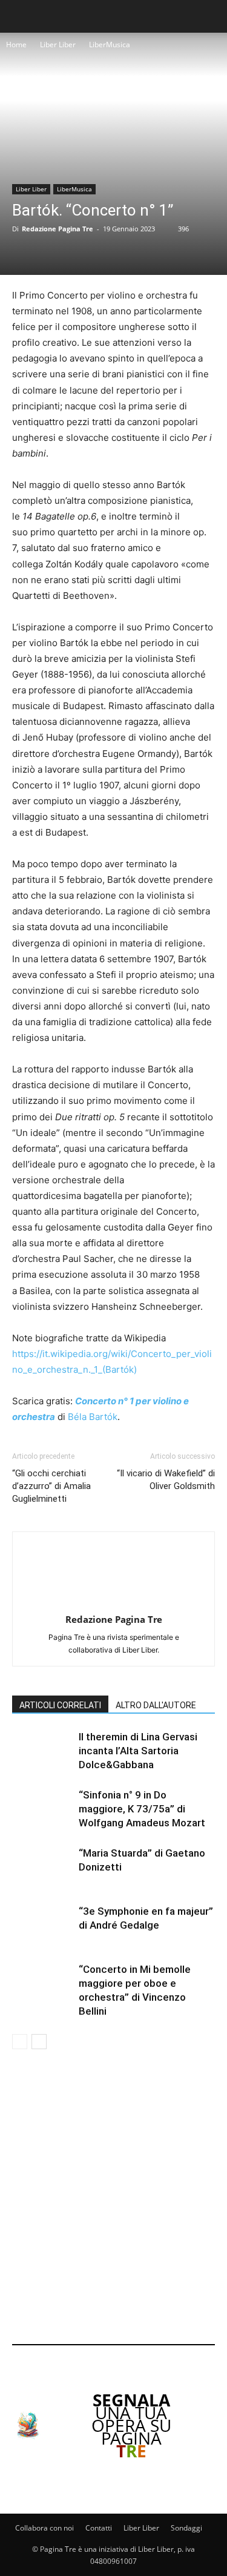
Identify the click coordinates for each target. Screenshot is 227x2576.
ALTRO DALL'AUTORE (156, 1705)
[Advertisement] (113, 2199)
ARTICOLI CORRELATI (60, 1705)
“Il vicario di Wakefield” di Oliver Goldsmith (166, 1480)
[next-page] (39, 2042)
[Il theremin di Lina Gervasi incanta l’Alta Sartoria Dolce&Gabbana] (42, 1751)
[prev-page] (20, 2042)
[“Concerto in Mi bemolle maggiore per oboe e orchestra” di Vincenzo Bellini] (42, 1983)
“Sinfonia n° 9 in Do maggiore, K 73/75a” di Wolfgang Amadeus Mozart (142, 1809)
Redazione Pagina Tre (58, 229)
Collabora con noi (44, 2528)
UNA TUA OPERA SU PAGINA (131, 2425)
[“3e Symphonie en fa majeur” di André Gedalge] (42, 1925)
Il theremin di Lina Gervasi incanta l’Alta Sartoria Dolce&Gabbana (138, 1751)
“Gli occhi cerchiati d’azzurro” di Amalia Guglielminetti (51, 1486)
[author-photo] (114, 1603)
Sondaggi (186, 2528)
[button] (19, 16)
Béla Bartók (93, 1417)
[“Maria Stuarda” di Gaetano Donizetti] (42, 1867)
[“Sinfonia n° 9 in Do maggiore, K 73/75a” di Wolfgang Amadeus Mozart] (42, 1809)
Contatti (99, 2528)
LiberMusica (110, 45)
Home (16, 45)
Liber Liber (58, 45)
